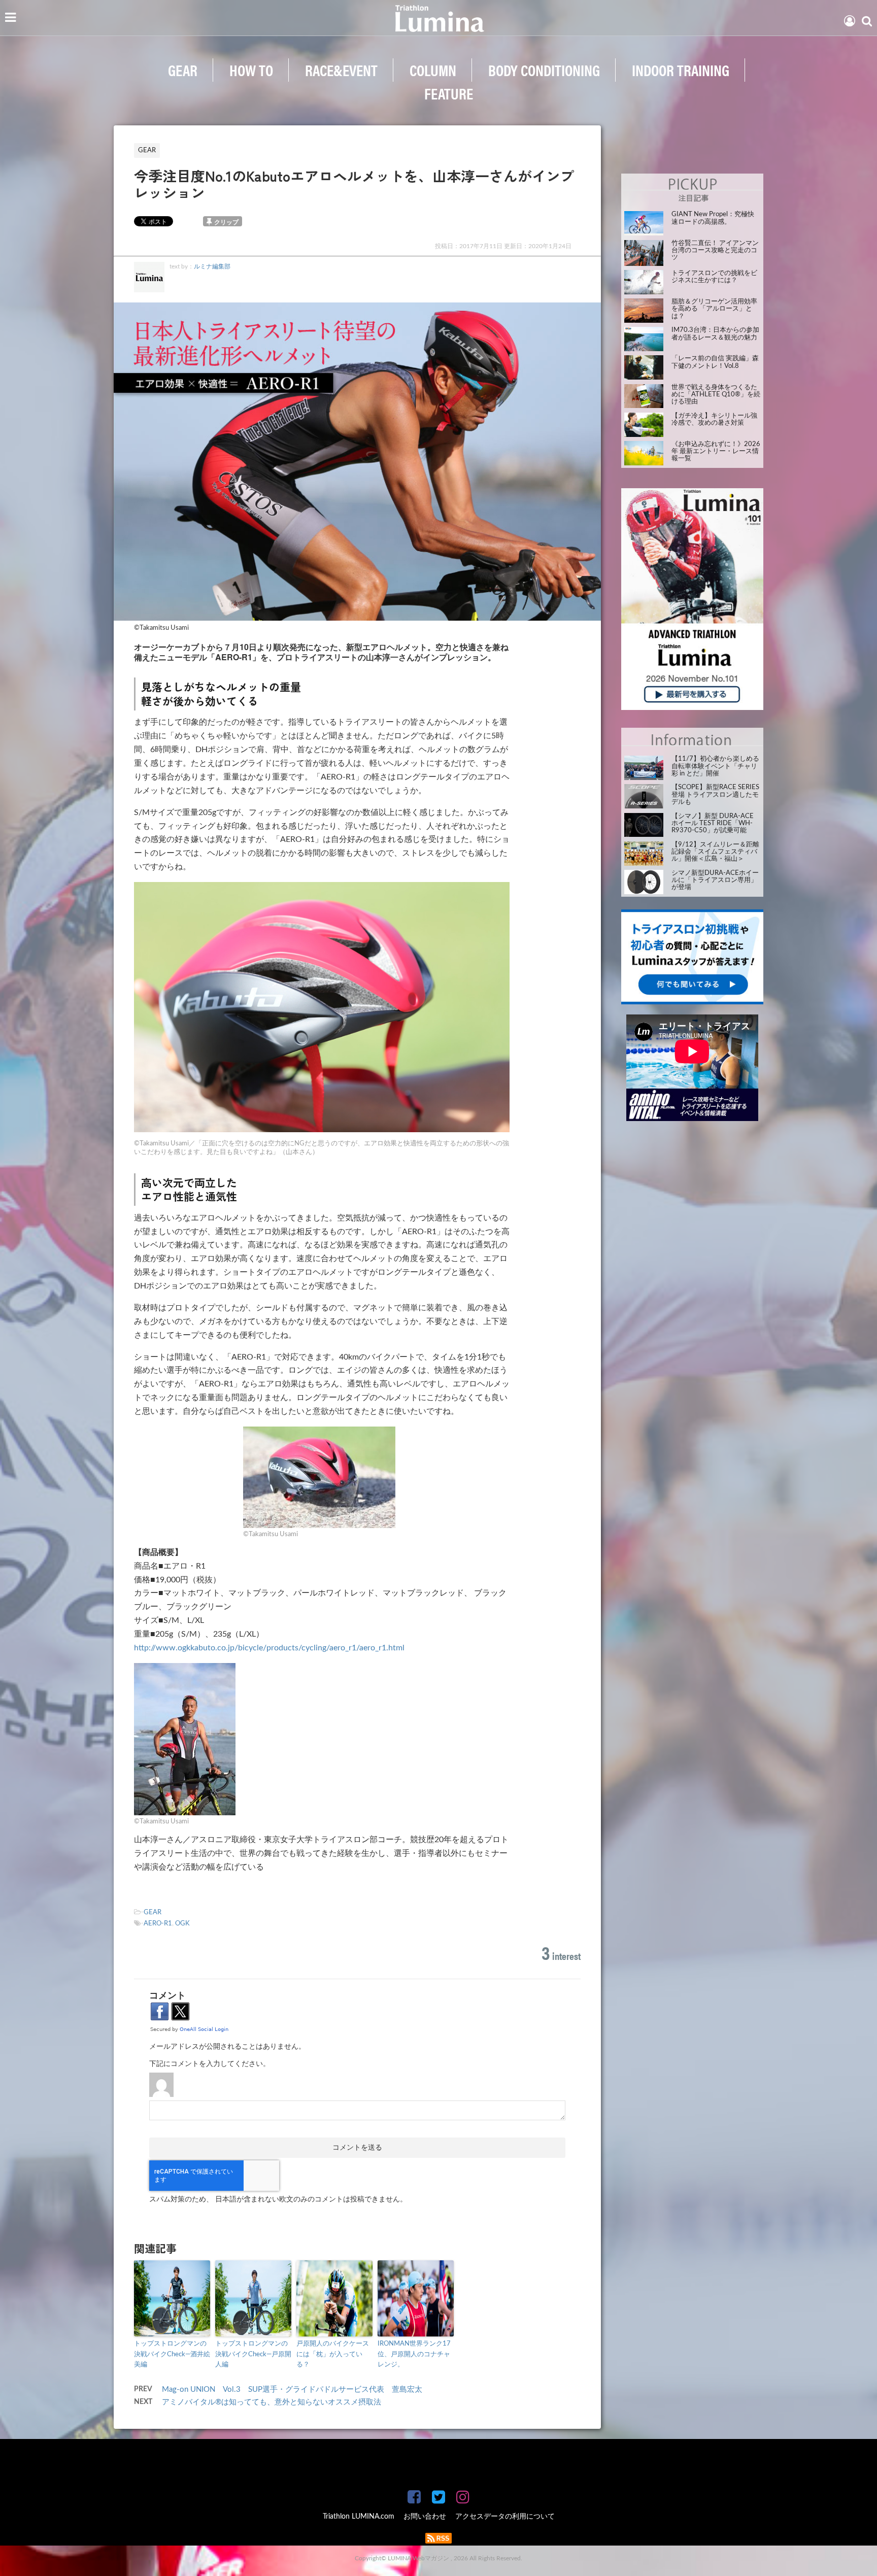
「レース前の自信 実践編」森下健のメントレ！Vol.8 (715, 362)
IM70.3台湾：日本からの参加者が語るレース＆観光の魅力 (715, 334)
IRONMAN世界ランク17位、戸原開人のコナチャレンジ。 (414, 2354)
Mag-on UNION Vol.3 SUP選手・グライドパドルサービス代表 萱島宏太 (292, 2389)
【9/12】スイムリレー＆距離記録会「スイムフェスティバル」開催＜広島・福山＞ (715, 852)
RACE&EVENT (341, 70)
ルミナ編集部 (212, 266)
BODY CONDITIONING (544, 70)
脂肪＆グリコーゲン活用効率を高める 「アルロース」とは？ (714, 309)
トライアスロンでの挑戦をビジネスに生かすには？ (714, 277)
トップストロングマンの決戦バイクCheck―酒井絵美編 (172, 2354)
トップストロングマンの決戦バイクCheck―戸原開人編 (253, 2354)
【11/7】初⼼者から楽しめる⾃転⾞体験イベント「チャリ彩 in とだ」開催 (715, 766)
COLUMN (433, 70)
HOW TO (251, 70)
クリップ (226, 222)
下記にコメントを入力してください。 (210, 2064)
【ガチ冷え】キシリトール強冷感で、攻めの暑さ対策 (714, 419)
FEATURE (449, 93)
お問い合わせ (425, 2517)
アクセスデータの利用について (505, 2517)
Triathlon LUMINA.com (359, 2517)
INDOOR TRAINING (681, 70)
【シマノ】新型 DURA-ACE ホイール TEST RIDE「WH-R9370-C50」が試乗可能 (713, 824)
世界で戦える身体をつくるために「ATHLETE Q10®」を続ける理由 (716, 395)
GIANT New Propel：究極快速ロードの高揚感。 (713, 218)
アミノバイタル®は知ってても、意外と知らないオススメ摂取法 (272, 2402)
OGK (182, 1924)
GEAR (183, 70)
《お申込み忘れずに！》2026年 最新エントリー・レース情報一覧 (716, 452)
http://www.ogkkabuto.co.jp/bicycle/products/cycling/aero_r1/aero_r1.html (269, 1648)
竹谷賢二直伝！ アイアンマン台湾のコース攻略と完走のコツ (715, 251)
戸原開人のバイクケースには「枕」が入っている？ (333, 2354)
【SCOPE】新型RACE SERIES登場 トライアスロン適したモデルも (715, 795)
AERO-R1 (158, 1924)
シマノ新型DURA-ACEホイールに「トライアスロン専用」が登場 (715, 880)
